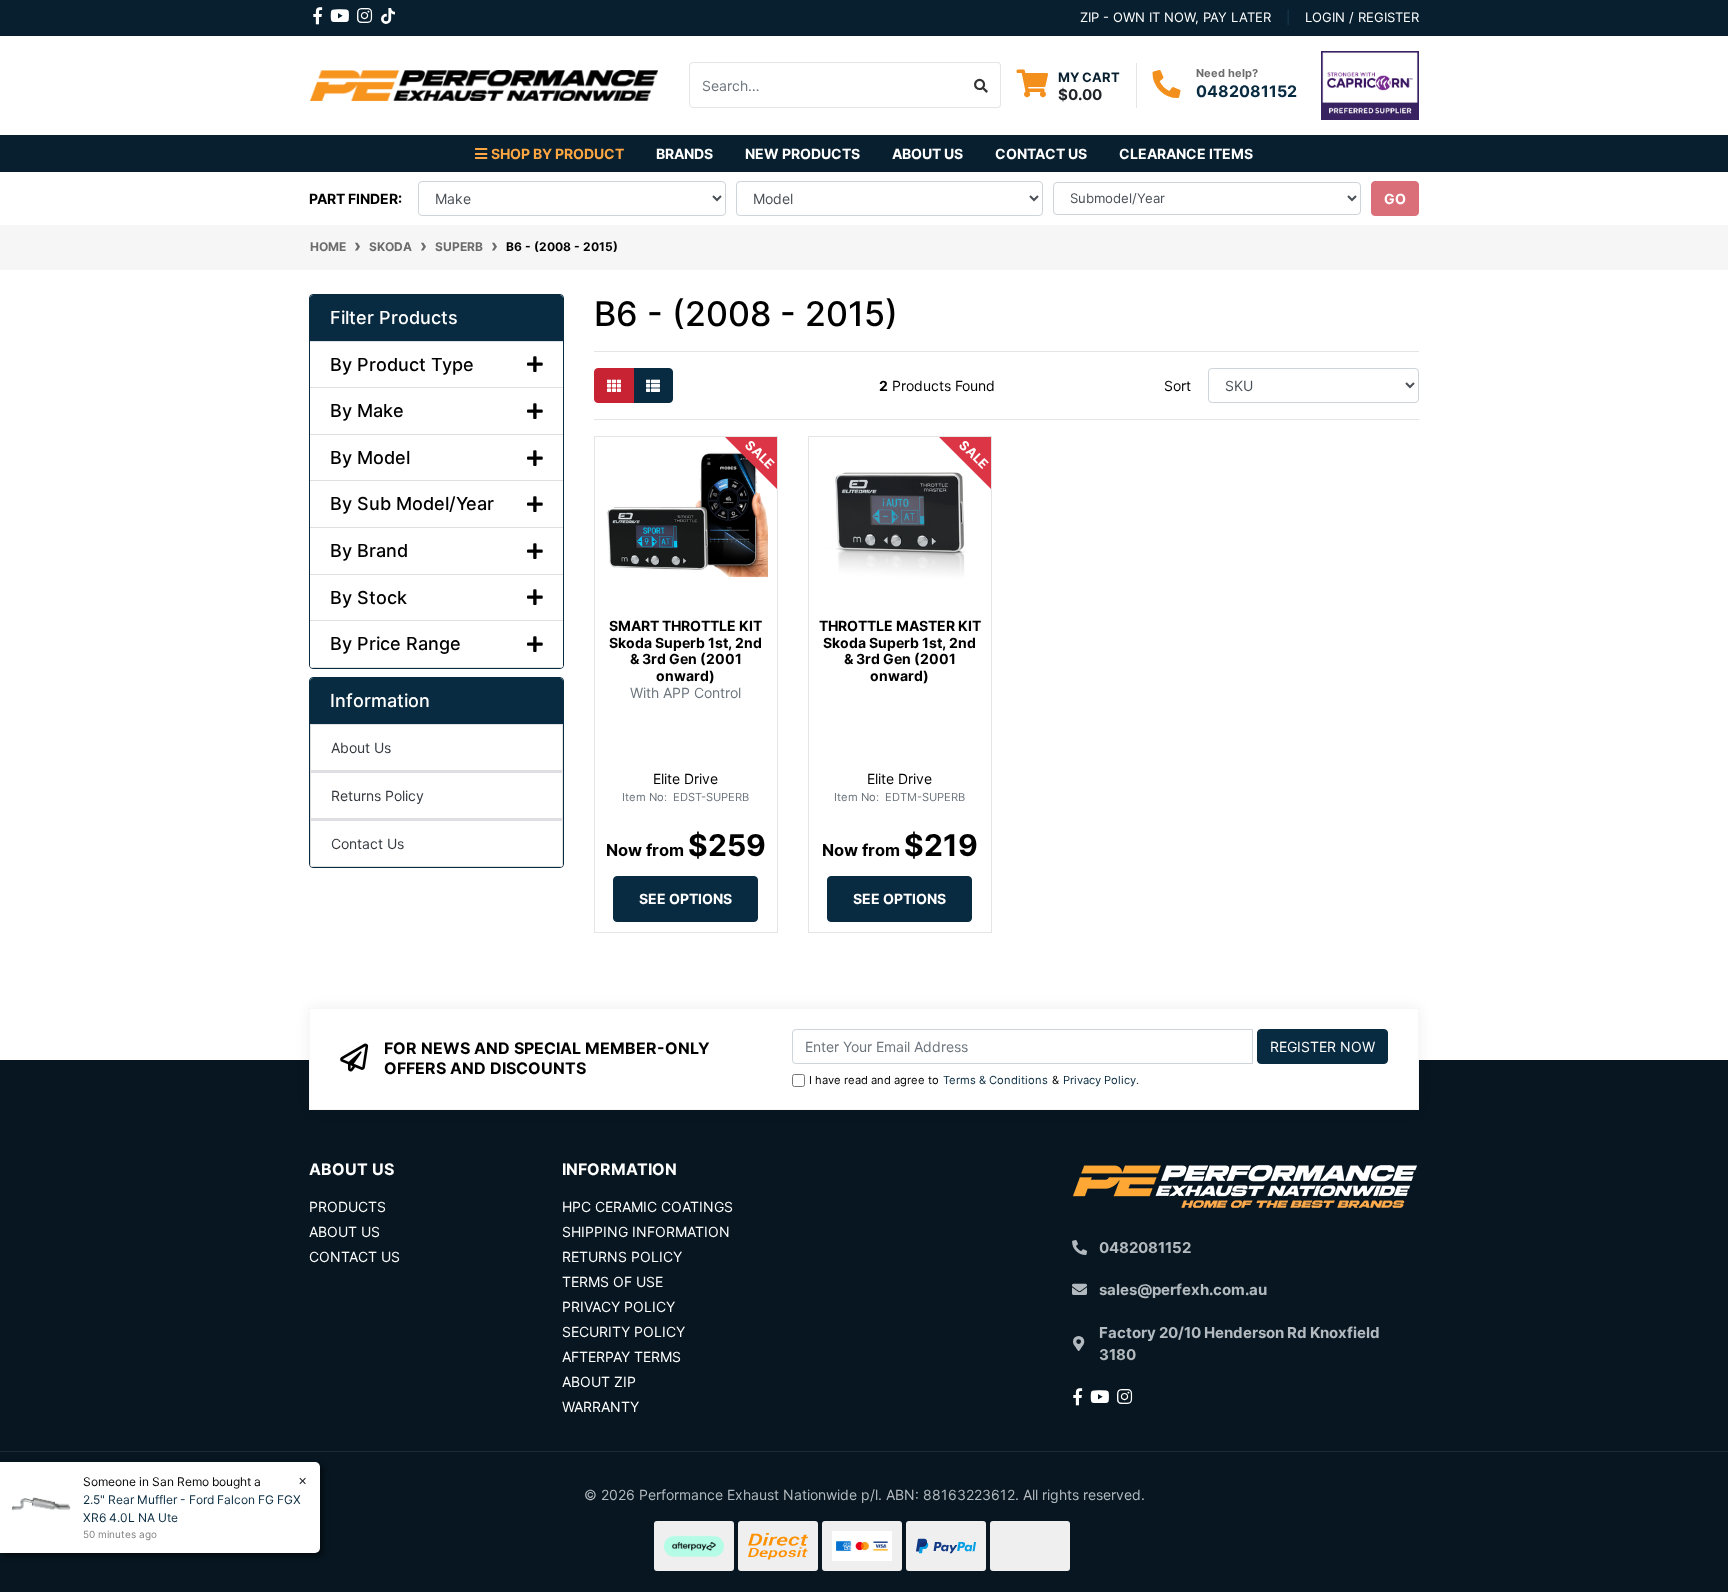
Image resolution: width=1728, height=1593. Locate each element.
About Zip (599, 1381)
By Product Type (402, 364)
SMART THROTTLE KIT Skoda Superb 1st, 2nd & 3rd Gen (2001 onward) (685, 650)
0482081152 (1246, 91)
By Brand (369, 550)
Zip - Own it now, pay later (1175, 17)
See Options (685, 898)
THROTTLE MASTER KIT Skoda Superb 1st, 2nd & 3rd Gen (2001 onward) (900, 650)
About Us (927, 153)
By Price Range (395, 643)
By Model (370, 457)
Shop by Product (557, 153)
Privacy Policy (1099, 1080)
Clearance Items (1186, 153)
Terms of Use (612, 1281)
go (1395, 198)
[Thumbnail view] (614, 385)
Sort (1177, 385)
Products (347, 1206)
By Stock (368, 597)
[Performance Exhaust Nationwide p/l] (484, 83)
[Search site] (981, 85)
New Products (802, 153)
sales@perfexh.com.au (1183, 1289)
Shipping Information (646, 1231)
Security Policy (623, 1331)
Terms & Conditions (995, 1080)
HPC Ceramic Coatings (647, 1206)
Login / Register (1362, 17)
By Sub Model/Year (412, 503)
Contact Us (1041, 153)
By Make (367, 410)
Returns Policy (377, 795)
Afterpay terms (621, 1356)
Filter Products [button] (394, 317)
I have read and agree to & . (974, 1080)
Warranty (600, 1406)
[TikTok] (388, 12)
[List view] (653, 385)
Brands (684, 153)
